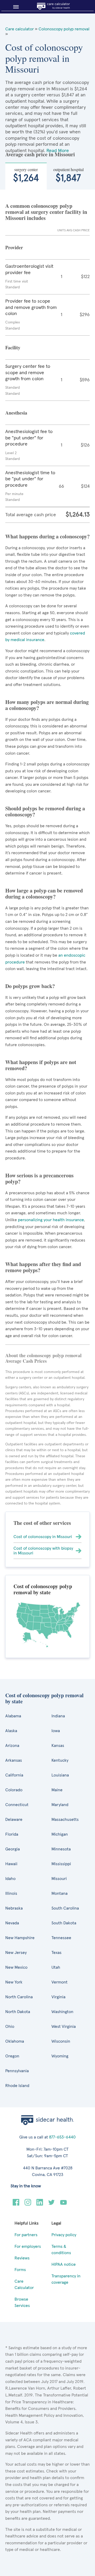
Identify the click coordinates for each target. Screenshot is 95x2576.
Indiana (58, 1716)
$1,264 (26, 175)
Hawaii (11, 1864)
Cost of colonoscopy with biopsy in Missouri (43, 1551)
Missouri (59, 1879)
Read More (58, 151)
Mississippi (61, 1864)
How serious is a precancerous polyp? (39, 1178)
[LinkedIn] (40, 2204)
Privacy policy (64, 2235)
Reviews (22, 2258)
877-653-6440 (62, 2137)
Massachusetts (65, 1820)
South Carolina (65, 1908)
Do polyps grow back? (30, 986)
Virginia (58, 1997)
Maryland (60, 1805)
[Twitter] (52, 2204)
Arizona (12, 1746)
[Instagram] (28, 2204)
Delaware (14, 1820)
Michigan (60, 1834)
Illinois (11, 1893)
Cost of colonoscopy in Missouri (43, 1537)
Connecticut (17, 1805)
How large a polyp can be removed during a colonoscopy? (44, 894)
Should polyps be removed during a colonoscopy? (45, 811)
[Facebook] (16, 2204)
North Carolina (19, 1997)
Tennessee (61, 1938)
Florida (12, 1834)
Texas (56, 1953)
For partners (26, 2235)
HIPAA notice (64, 2264)
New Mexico (16, 1967)
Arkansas (14, 1760)
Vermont (60, 1982)
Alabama (13, 1716)
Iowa (56, 1731)
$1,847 (68, 175)
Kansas (58, 1746)
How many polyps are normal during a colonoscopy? (47, 705)
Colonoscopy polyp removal (64, 29)
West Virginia (64, 2027)
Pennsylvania (17, 2071)
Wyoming (60, 2056)
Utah (56, 1967)
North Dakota (18, 2012)
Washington (62, 2012)
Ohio (10, 2027)
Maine (57, 1790)
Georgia (13, 1849)
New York (14, 1982)
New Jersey (16, 1953)
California (14, 1775)
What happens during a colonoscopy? (47, 536)
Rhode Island (17, 2086)
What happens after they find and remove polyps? (43, 1267)
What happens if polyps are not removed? (41, 1065)
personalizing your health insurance (50, 1220)
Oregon (12, 2056)
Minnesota (61, 1849)
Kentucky (60, 1760)
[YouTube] (63, 2204)
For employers (28, 2246)
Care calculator (20, 29)
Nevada (12, 1923)
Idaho (10, 1879)
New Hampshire (20, 1938)
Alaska (11, 1731)
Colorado (14, 1790)
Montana (60, 1893)
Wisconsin (61, 2041)
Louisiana (60, 1775)
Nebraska (14, 1908)
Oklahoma (15, 2041)
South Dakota (64, 1923)
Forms (20, 2270)
